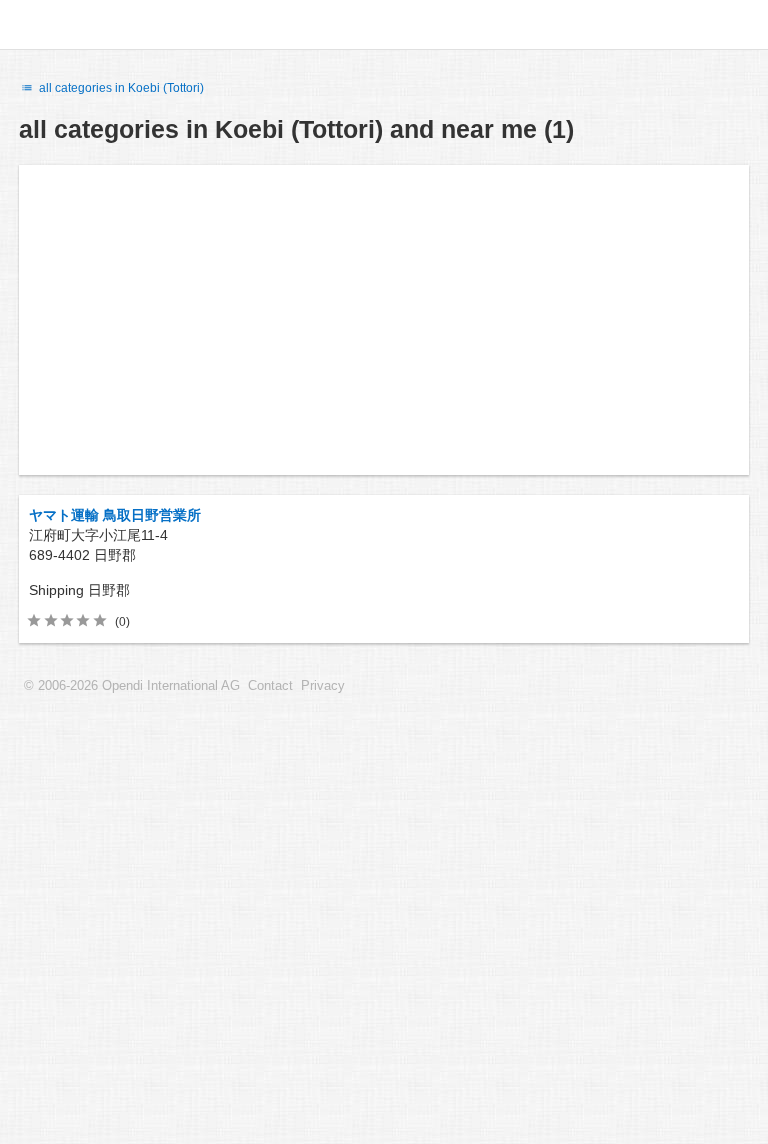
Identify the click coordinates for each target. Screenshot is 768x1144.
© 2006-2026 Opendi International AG (132, 686)
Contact (270, 686)
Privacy (323, 686)
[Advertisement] (384, 320)
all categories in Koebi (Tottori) (120, 88)
